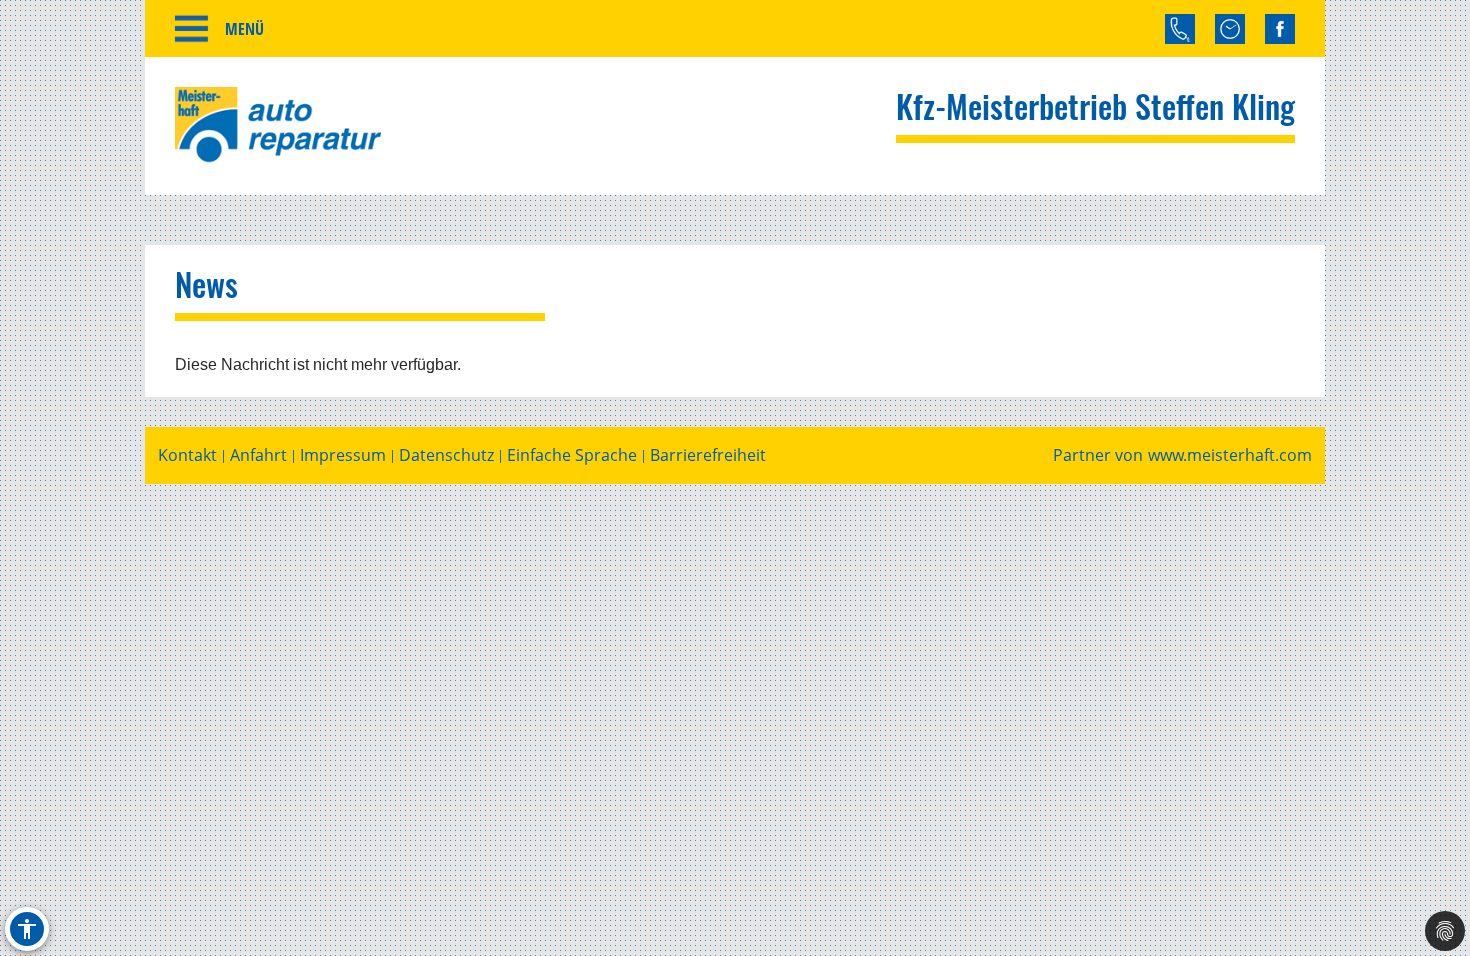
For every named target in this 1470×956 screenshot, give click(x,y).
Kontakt (187, 455)
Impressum (343, 455)
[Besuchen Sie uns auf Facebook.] (1280, 29)
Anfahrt (258, 455)
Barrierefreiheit (708, 455)
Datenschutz (446, 455)
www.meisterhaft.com (1230, 455)
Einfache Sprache (572, 455)
